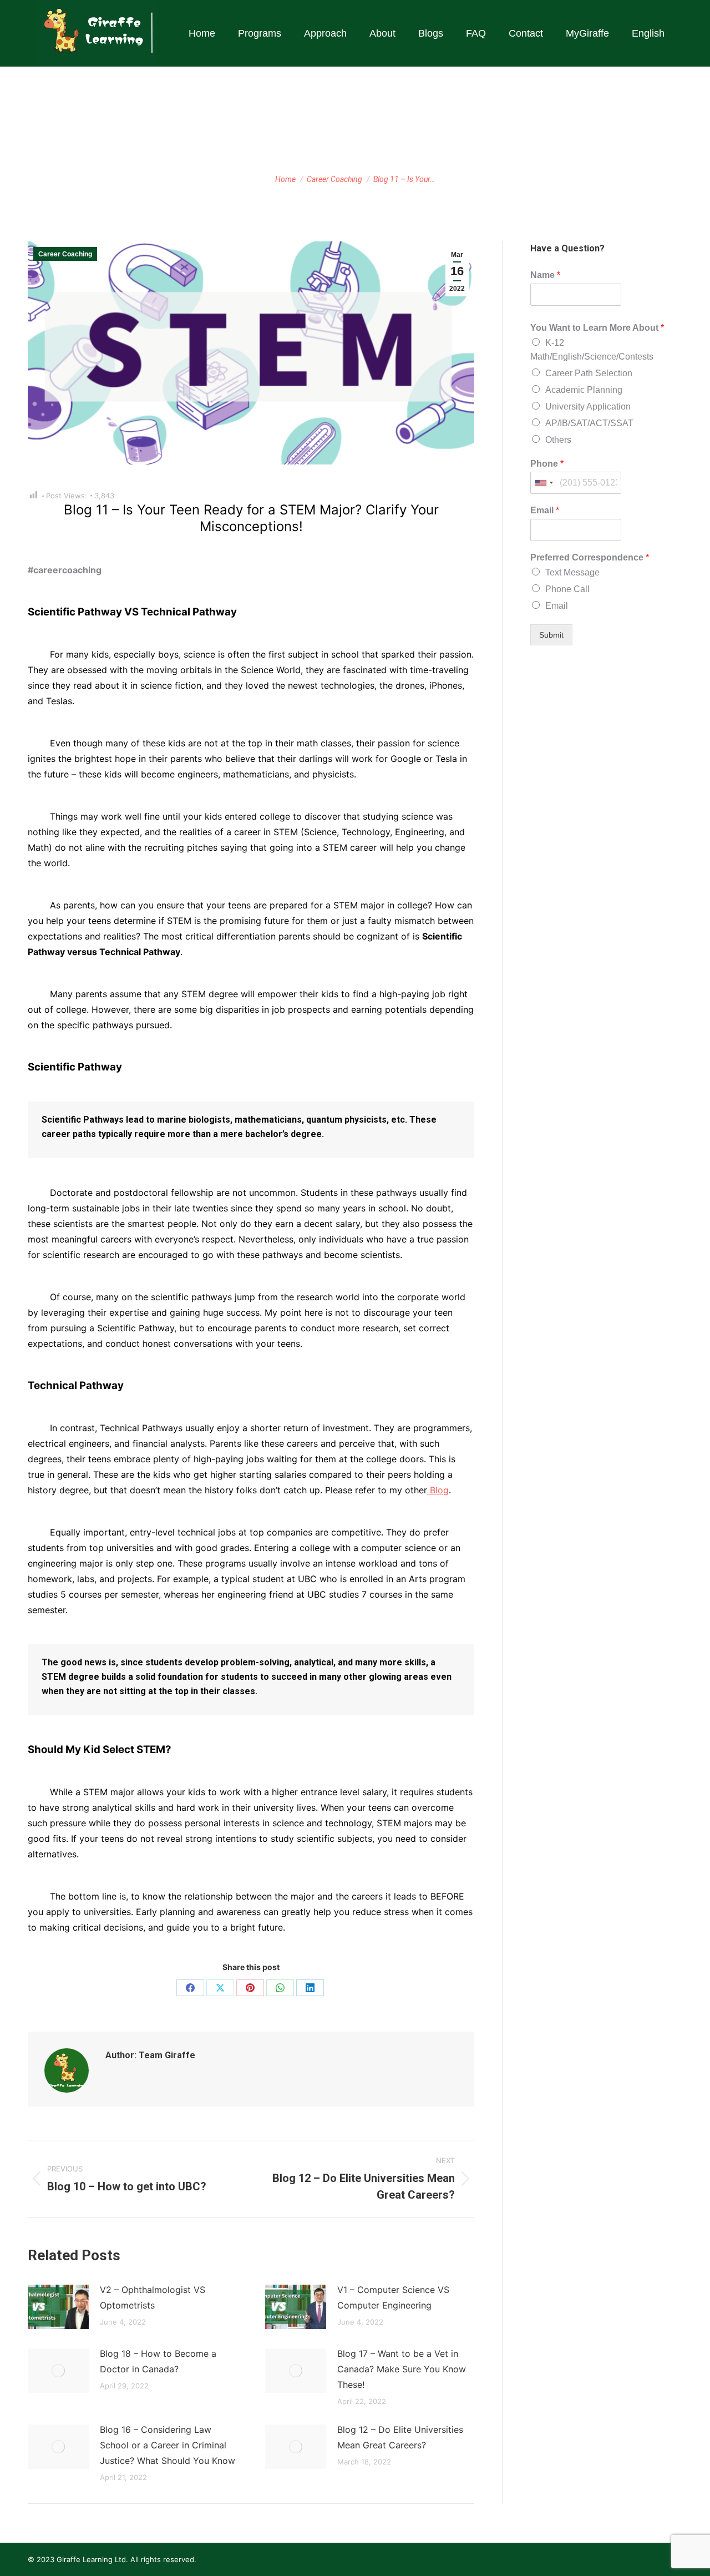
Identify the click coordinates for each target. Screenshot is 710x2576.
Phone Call (567, 589)
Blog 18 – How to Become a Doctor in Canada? (158, 2361)
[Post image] (58, 2307)
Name (545, 275)
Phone (547, 464)
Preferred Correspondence (590, 557)
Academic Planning (584, 390)
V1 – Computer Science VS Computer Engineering (393, 2297)
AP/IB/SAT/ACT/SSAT (589, 423)
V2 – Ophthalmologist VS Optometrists (153, 2297)
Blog (438, 1490)
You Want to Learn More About (597, 328)
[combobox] (544, 483)
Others (558, 440)
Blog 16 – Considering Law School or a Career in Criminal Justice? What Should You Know (168, 2445)
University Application (588, 406)
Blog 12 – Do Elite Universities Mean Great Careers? (400, 2437)
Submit (551, 635)
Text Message (572, 572)
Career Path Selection (589, 373)
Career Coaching (65, 254)
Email (545, 510)
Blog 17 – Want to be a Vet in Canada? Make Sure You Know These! (402, 2369)
